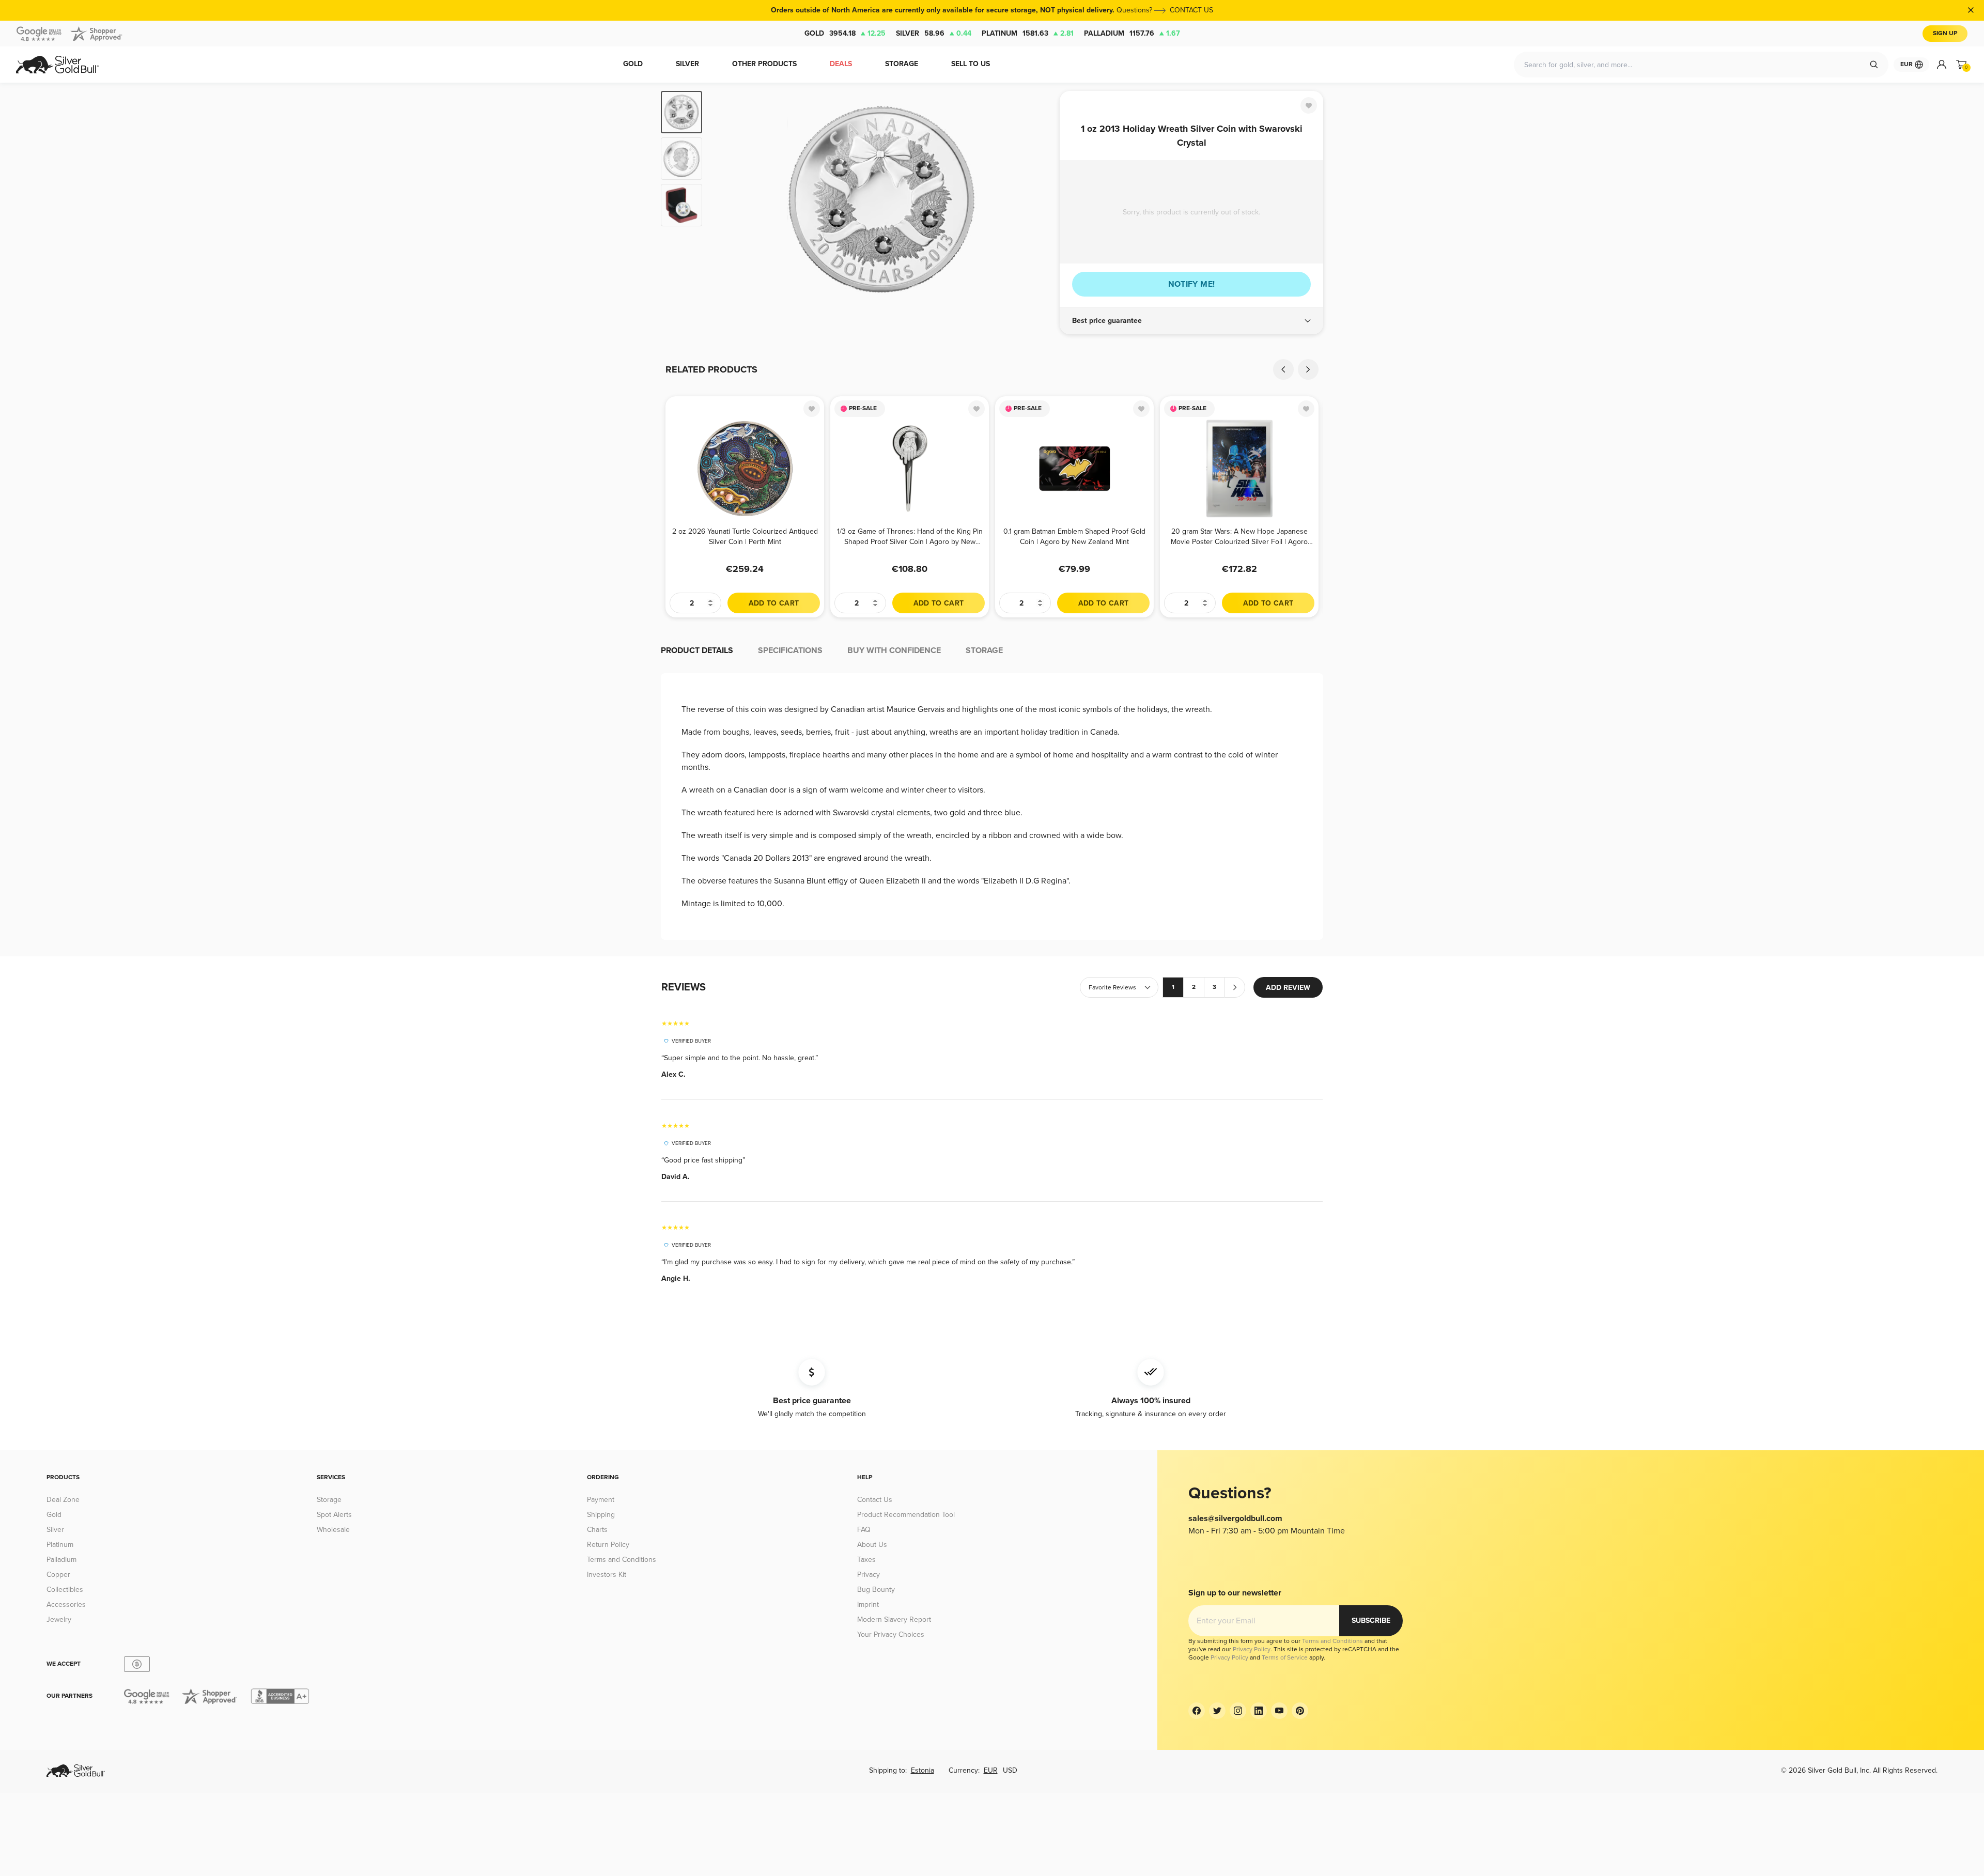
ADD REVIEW (1288, 988)
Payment (601, 1500)
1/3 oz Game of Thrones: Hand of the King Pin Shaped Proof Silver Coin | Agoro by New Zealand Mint (910, 537)
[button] (1191, 321)
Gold (845, 33)
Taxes (866, 1560)
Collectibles (65, 1590)
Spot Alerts (334, 1515)
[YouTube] (1279, 1711)
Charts (597, 1530)
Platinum (1028, 33)
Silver (934, 33)
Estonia (923, 1770)
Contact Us (875, 1500)
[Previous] (726, 199)
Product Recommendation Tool (906, 1515)
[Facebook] (1197, 1711)
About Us (872, 1545)
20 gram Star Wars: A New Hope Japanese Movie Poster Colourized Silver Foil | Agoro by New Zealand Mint (1239, 537)
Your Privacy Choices (891, 1634)
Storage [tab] (984, 650)
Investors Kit (607, 1575)
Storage (329, 1500)
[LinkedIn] (1259, 1711)
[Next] (1036, 199)
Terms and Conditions (622, 1560)
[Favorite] (1309, 105)
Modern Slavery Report (894, 1619)
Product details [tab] (697, 650)
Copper (58, 1575)
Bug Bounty (876, 1590)
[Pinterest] (1300, 1711)
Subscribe (1371, 1621)
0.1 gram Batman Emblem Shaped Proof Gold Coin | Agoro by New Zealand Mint (1074, 537)
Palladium (1132, 33)
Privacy (869, 1575)
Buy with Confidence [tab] (894, 650)
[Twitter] (1217, 1711)
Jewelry (59, 1619)
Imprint (868, 1604)
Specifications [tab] (790, 650)
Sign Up (1945, 33)
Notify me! (1192, 284)
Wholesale (333, 1530)
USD (1010, 1770)
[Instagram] (1238, 1711)
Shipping (601, 1515)
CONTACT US (1191, 10)
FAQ (864, 1530)
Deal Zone (63, 1500)
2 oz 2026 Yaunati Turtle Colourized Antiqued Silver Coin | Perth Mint (745, 537)
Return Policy (608, 1545)
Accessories (66, 1604)
